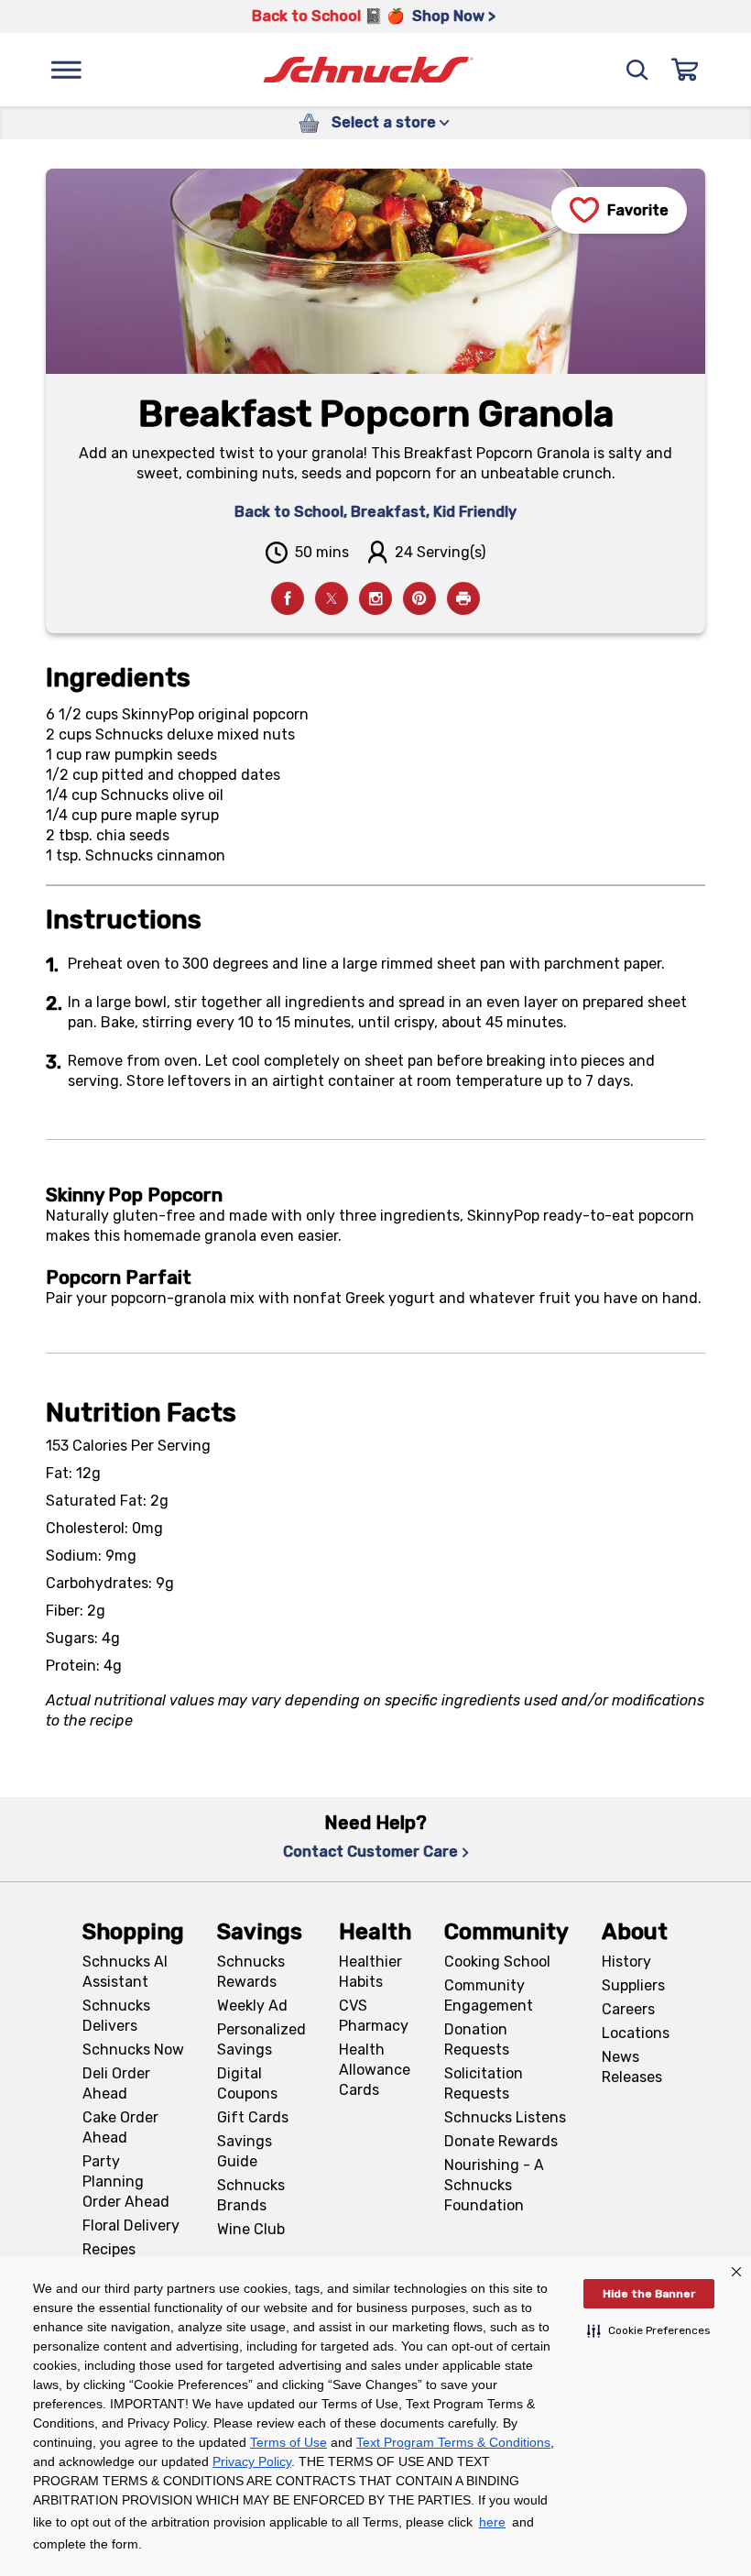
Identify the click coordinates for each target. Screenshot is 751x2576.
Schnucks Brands (251, 2195)
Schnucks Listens (505, 2117)
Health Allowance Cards (375, 2070)
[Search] (637, 70)
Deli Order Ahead (116, 2083)
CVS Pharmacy (374, 2016)
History (626, 1962)
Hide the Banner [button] (649, 2294)
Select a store (384, 122)
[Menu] (66, 70)
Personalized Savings (261, 2039)
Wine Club (251, 2229)
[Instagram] (375, 598)
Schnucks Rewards (251, 1972)
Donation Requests (477, 2039)
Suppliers (633, 1985)
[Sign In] (685, 70)
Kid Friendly (475, 512)
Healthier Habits (370, 1972)
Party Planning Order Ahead (126, 2181)
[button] (649, 2330)
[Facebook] (288, 598)
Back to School (289, 512)
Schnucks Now (133, 2050)
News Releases (632, 2067)
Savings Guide (245, 2151)
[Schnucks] (368, 70)
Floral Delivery (131, 2225)
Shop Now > (454, 16)
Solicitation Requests (484, 2083)
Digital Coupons (247, 2083)
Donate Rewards (501, 2141)
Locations (636, 2033)
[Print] (463, 598)
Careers (628, 2009)
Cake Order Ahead (120, 2127)
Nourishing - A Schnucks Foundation (494, 2185)
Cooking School (497, 1962)
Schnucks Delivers (116, 2016)
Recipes (109, 2249)
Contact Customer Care (370, 1852)
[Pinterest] (419, 598)
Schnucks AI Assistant (125, 1972)
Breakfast (388, 512)
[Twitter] (332, 598)
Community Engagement (489, 1995)
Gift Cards (253, 2117)
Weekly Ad (252, 2006)
